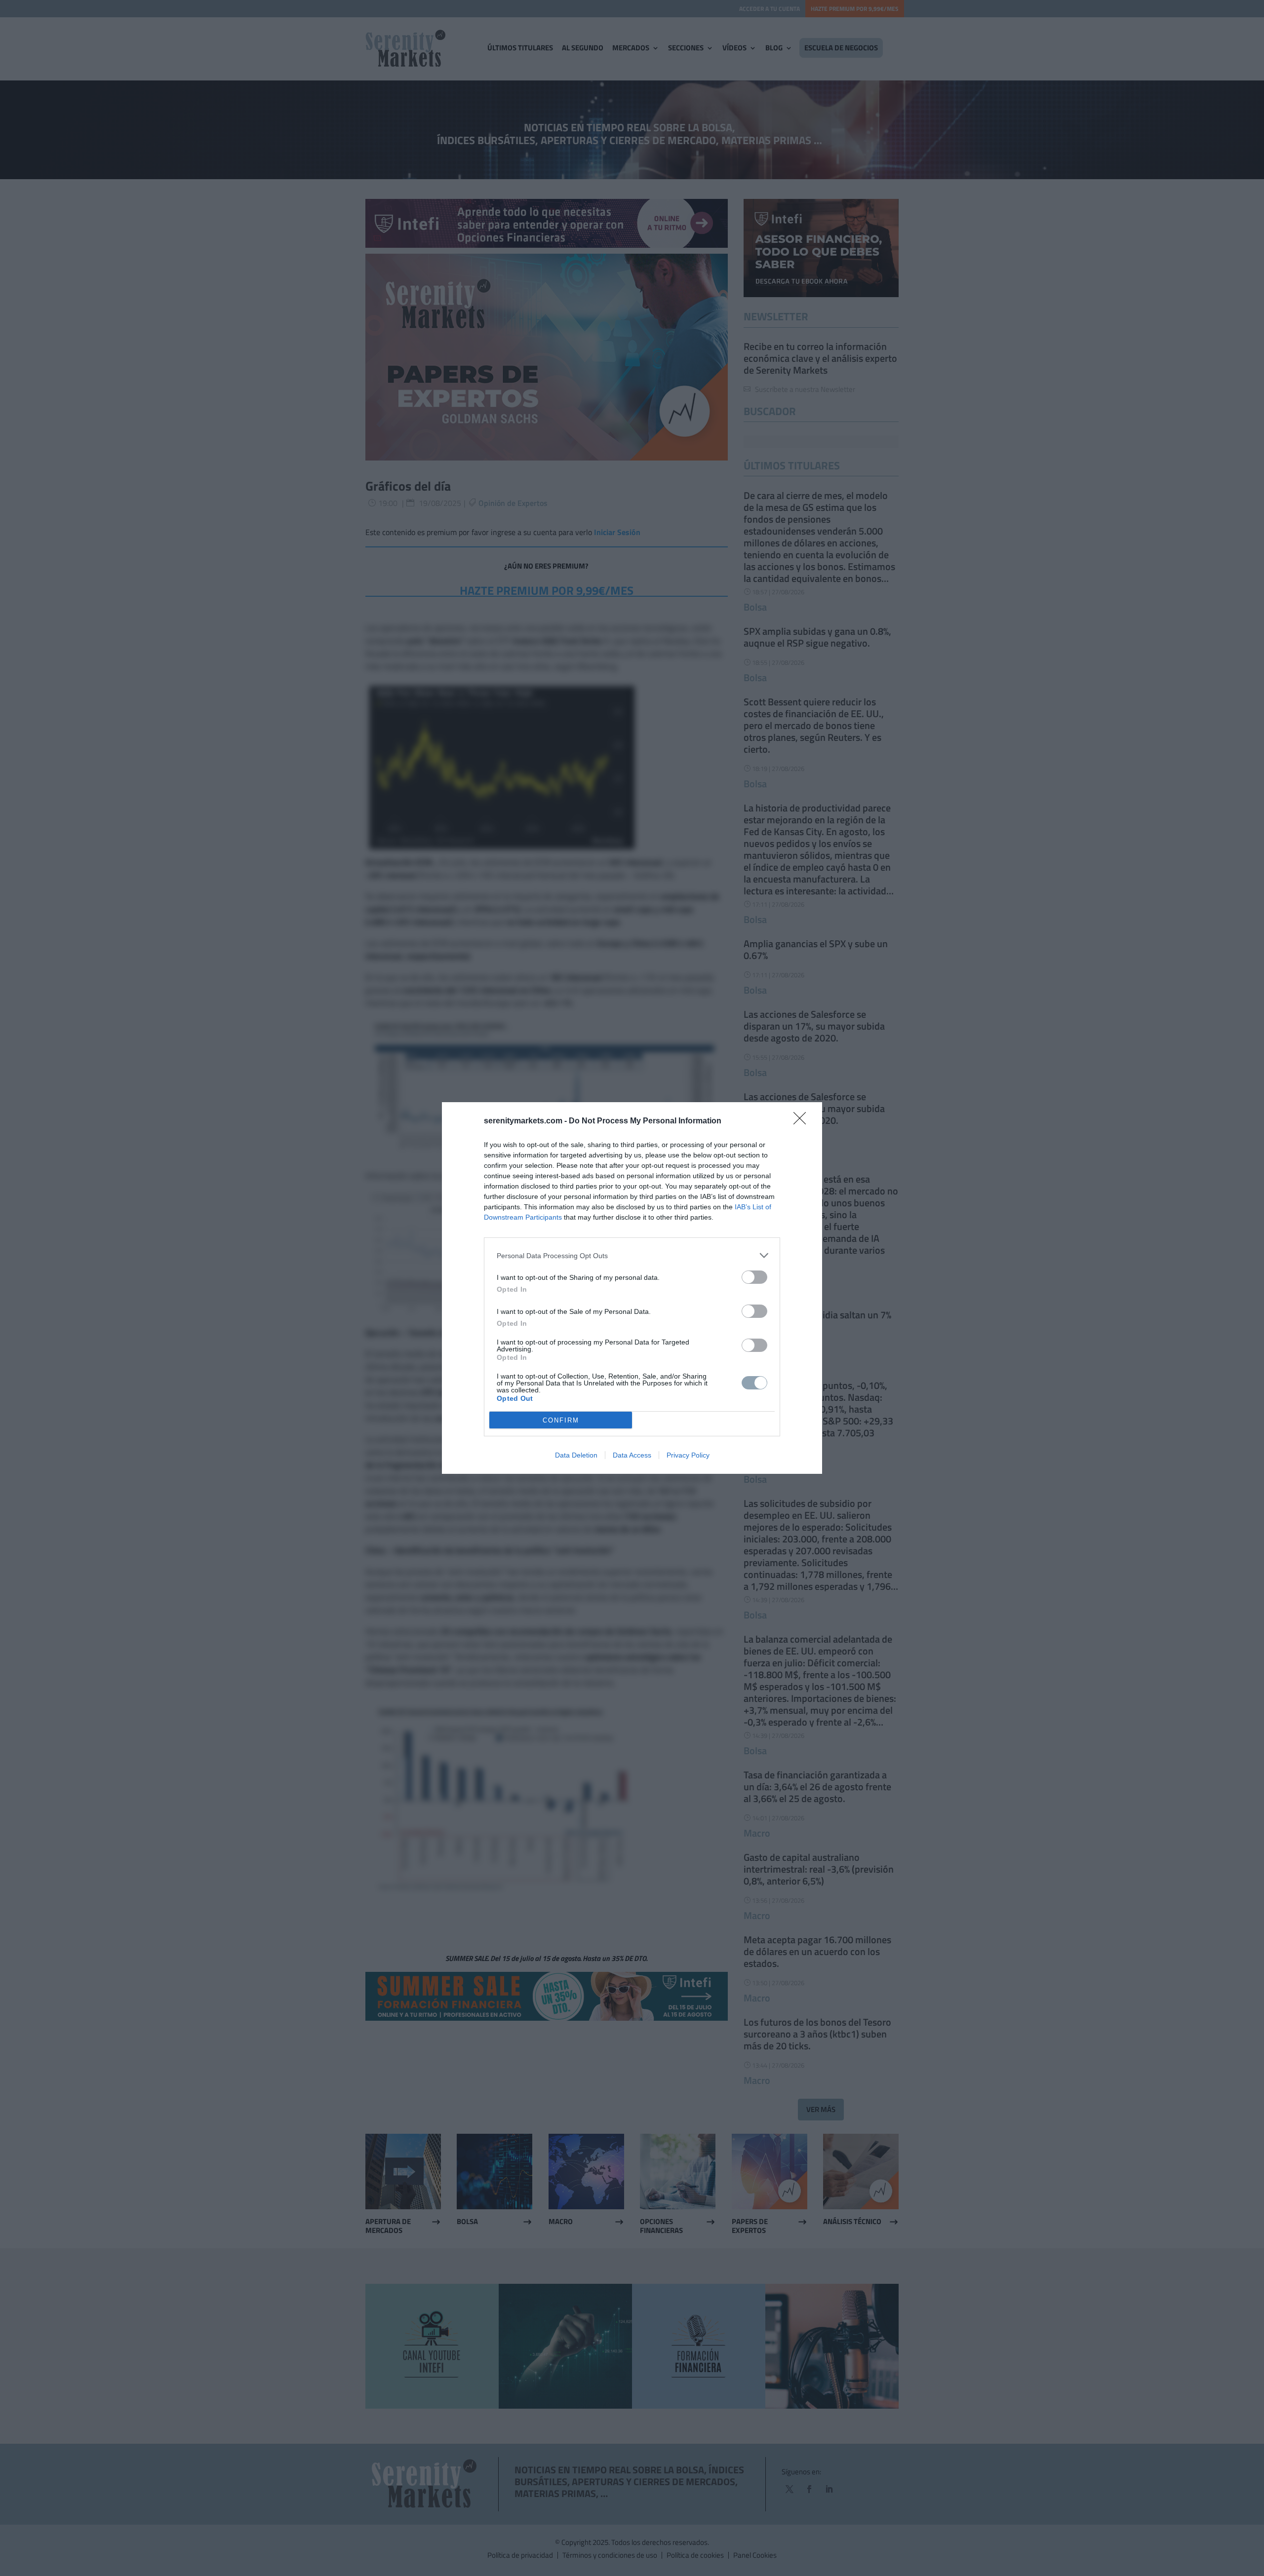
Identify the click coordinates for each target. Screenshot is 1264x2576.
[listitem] (632, 1255)
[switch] (754, 1277)
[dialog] (632, 1288)
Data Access (632, 1455)
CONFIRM (561, 1420)
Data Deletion (576, 1455)
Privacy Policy (688, 1455)
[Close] (803, 1121)
